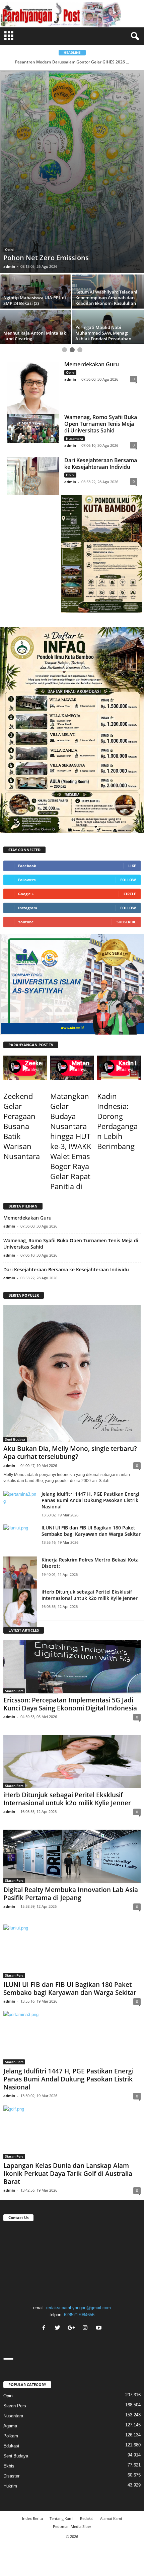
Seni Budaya (15, 1332)
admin (9, 159)
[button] (134, 36)
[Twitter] (58, 2221)
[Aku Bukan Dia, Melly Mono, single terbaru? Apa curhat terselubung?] (72, 1266)
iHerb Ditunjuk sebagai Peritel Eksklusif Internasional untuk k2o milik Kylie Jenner (90, 1487)
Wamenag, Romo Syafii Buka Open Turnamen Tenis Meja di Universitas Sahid (101, 316)
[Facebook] (45, 2221)
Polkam (11, 2328)
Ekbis (9, 2358)
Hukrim (10, 2378)
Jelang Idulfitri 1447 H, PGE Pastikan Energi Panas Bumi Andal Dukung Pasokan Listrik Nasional (90, 1393)
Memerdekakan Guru (92, 257)
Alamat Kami (111, 2411)
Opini (70, 265)
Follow (128, 772)
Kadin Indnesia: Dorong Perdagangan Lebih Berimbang (117, 1014)
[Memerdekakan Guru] (33, 280)
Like (132, 758)
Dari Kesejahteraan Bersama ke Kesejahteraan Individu (101, 356)
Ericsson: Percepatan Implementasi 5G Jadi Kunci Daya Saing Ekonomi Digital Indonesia (70, 1597)
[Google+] (72, 2221)
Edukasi (11, 2338)
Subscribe (126, 814)
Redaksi (87, 2411)
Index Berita (32, 2411)
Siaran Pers (14, 1583)
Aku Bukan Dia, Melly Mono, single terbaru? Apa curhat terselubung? (70, 1345)
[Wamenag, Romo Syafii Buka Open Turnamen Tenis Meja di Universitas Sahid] (33, 321)
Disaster (11, 2368)
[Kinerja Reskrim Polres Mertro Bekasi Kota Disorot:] (20, 1471)
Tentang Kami (61, 2411)
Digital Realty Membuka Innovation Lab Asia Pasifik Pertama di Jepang (71, 1786)
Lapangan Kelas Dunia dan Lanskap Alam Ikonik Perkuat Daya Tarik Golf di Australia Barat (68, 2066)
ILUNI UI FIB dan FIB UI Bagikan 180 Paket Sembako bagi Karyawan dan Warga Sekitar (91, 1423)
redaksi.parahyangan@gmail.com (79, 2200)
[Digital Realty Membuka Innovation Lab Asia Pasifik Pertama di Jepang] (72, 1749)
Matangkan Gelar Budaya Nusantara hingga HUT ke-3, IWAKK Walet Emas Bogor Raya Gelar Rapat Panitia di (71, 1034)
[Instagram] (86, 2221)
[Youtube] (100, 2221)
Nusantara (75, 331)
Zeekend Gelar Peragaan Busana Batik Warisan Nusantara (22, 1019)
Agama (11, 125)
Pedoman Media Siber (72, 2419)
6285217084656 (79, 2207)
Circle (130, 786)
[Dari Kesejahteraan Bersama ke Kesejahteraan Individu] (33, 368)
